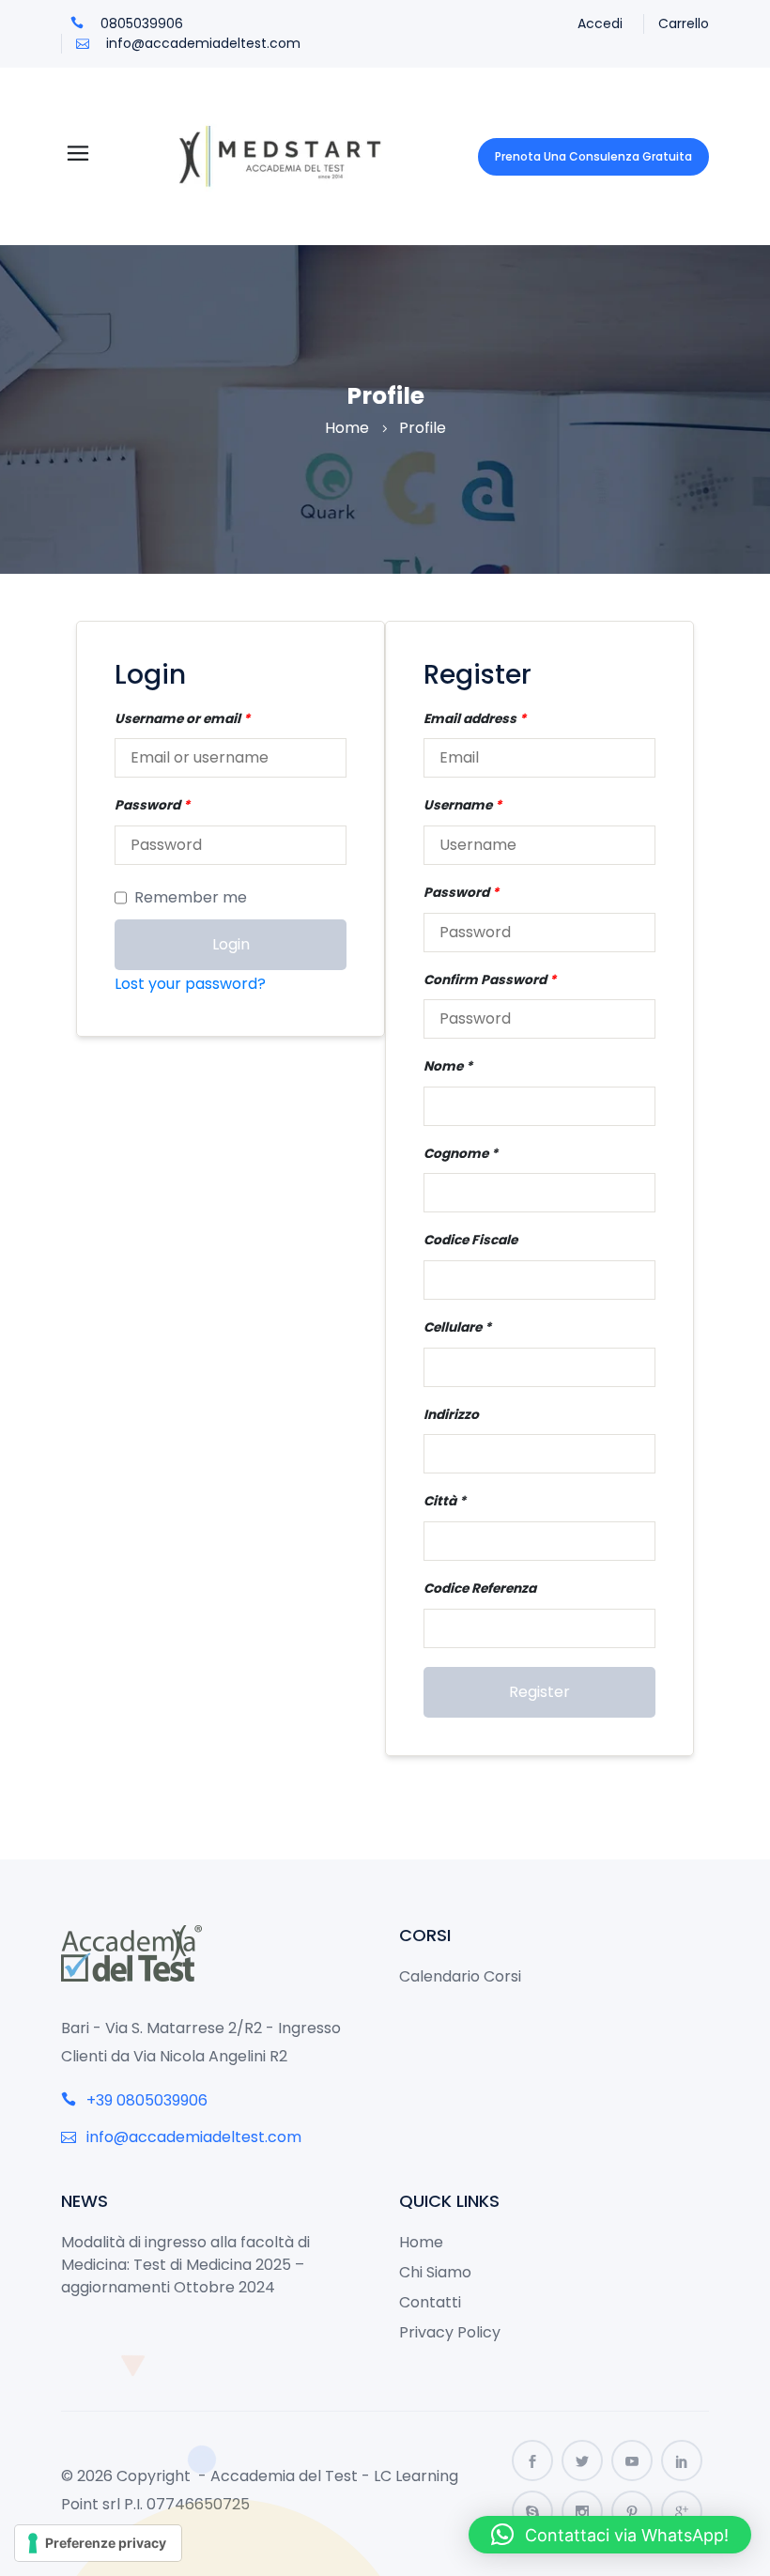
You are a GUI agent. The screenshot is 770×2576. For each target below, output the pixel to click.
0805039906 (140, 23)
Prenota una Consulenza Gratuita (593, 156)
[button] (610, 2535)
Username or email (182, 719)
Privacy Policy (450, 2332)
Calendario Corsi (460, 1976)
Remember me (191, 897)
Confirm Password (490, 980)
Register (539, 1692)
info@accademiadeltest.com (201, 43)
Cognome (456, 1154)
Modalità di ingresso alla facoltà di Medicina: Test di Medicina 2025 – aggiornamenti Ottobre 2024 (185, 2265)
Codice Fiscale (470, 1240)
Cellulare (453, 1327)
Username (462, 805)
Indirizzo (451, 1415)
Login (231, 944)
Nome (443, 1066)
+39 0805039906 (145, 2100)
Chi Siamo (435, 2272)
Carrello (684, 23)
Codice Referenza (480, 1589)
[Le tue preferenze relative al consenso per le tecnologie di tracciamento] (98, 2543)
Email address (475, 719)
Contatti (430, 2302)
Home (347, 428)
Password (152, 805)
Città (440, 1501)
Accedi (600, 23)
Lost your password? (190, 984)
